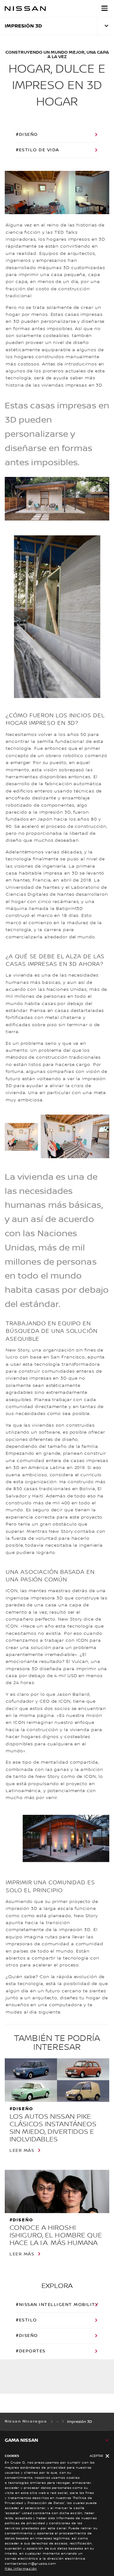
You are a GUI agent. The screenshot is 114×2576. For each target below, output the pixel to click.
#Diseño (27, 135)
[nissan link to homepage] (25, 9)
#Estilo (26, 2320)
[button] (104, 8)
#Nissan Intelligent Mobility (57, 2305)
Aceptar (96, 2456)
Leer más (22, 2151)
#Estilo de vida (38, 150)
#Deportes (31, 2351)
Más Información (21, 2569)
